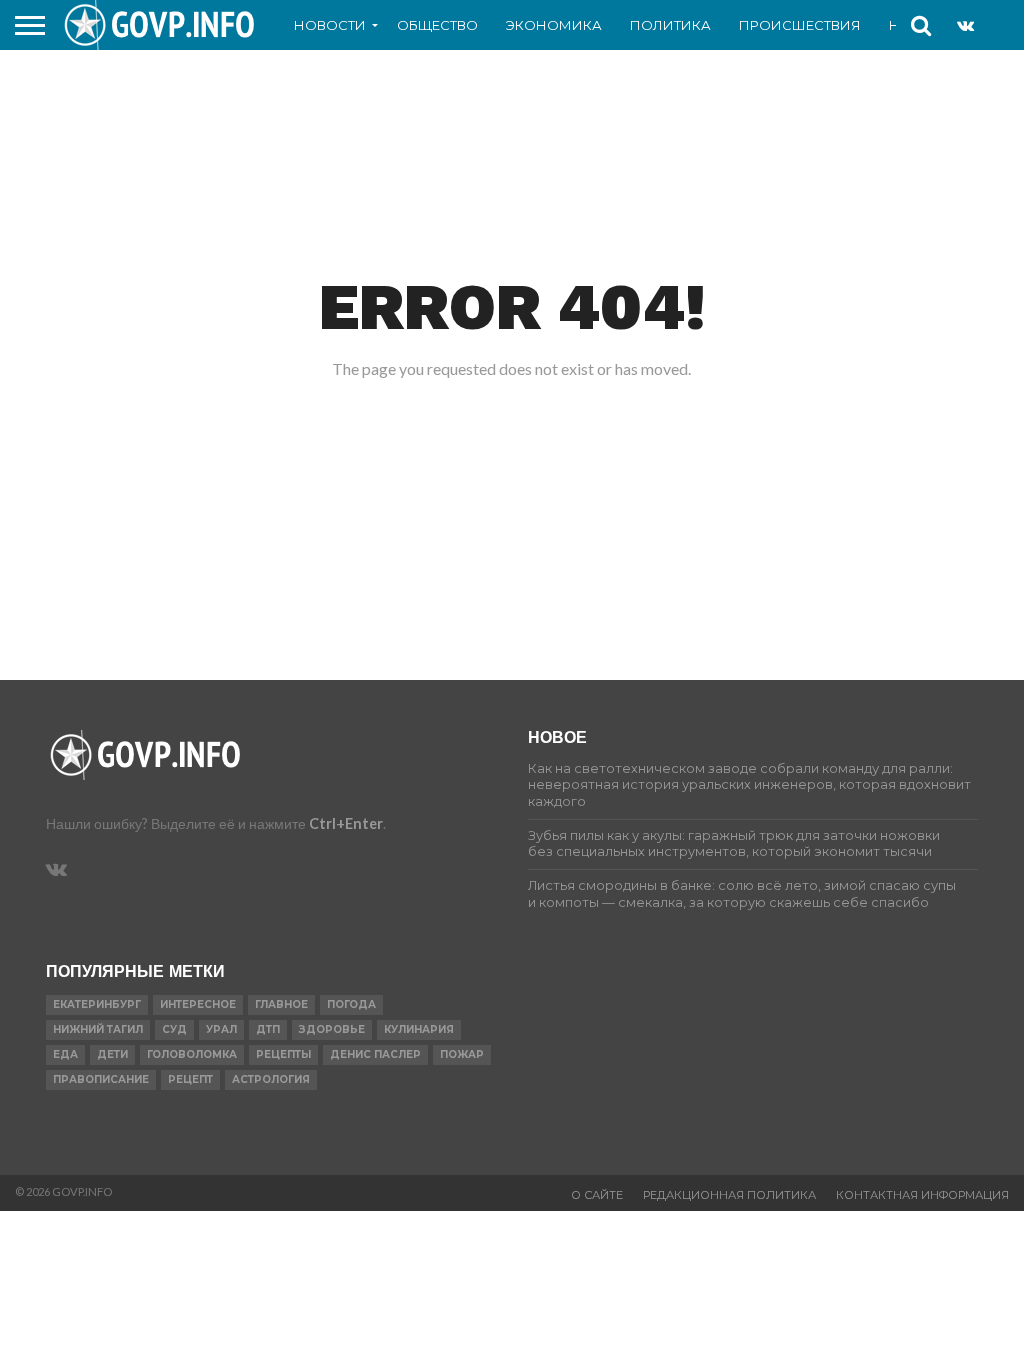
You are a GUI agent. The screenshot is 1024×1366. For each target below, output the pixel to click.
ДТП (268, 1029)
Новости (330, 25)
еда (65, 1054)
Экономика (554, 25)
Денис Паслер (375, 1054)
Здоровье (332, 1029)
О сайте (597, 1195)
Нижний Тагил (98, 1029)
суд (174, 1029)
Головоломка (192, 1054)
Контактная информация (922, 1195)
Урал (221, 1029)
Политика (670, 25)
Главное (281, 1004)
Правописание (101, 1079)
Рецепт (190, 1079)
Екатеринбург (97, 1004)
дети (112, 1054)
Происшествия (800, 25)
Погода (351, 1004)
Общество (437, 25)
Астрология (271, 1079)
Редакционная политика (729, 1195)
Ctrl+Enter (346, 823)
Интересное (198, 1004)
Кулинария (419, 1029)
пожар (462, 1054)
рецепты (283, 1054)
